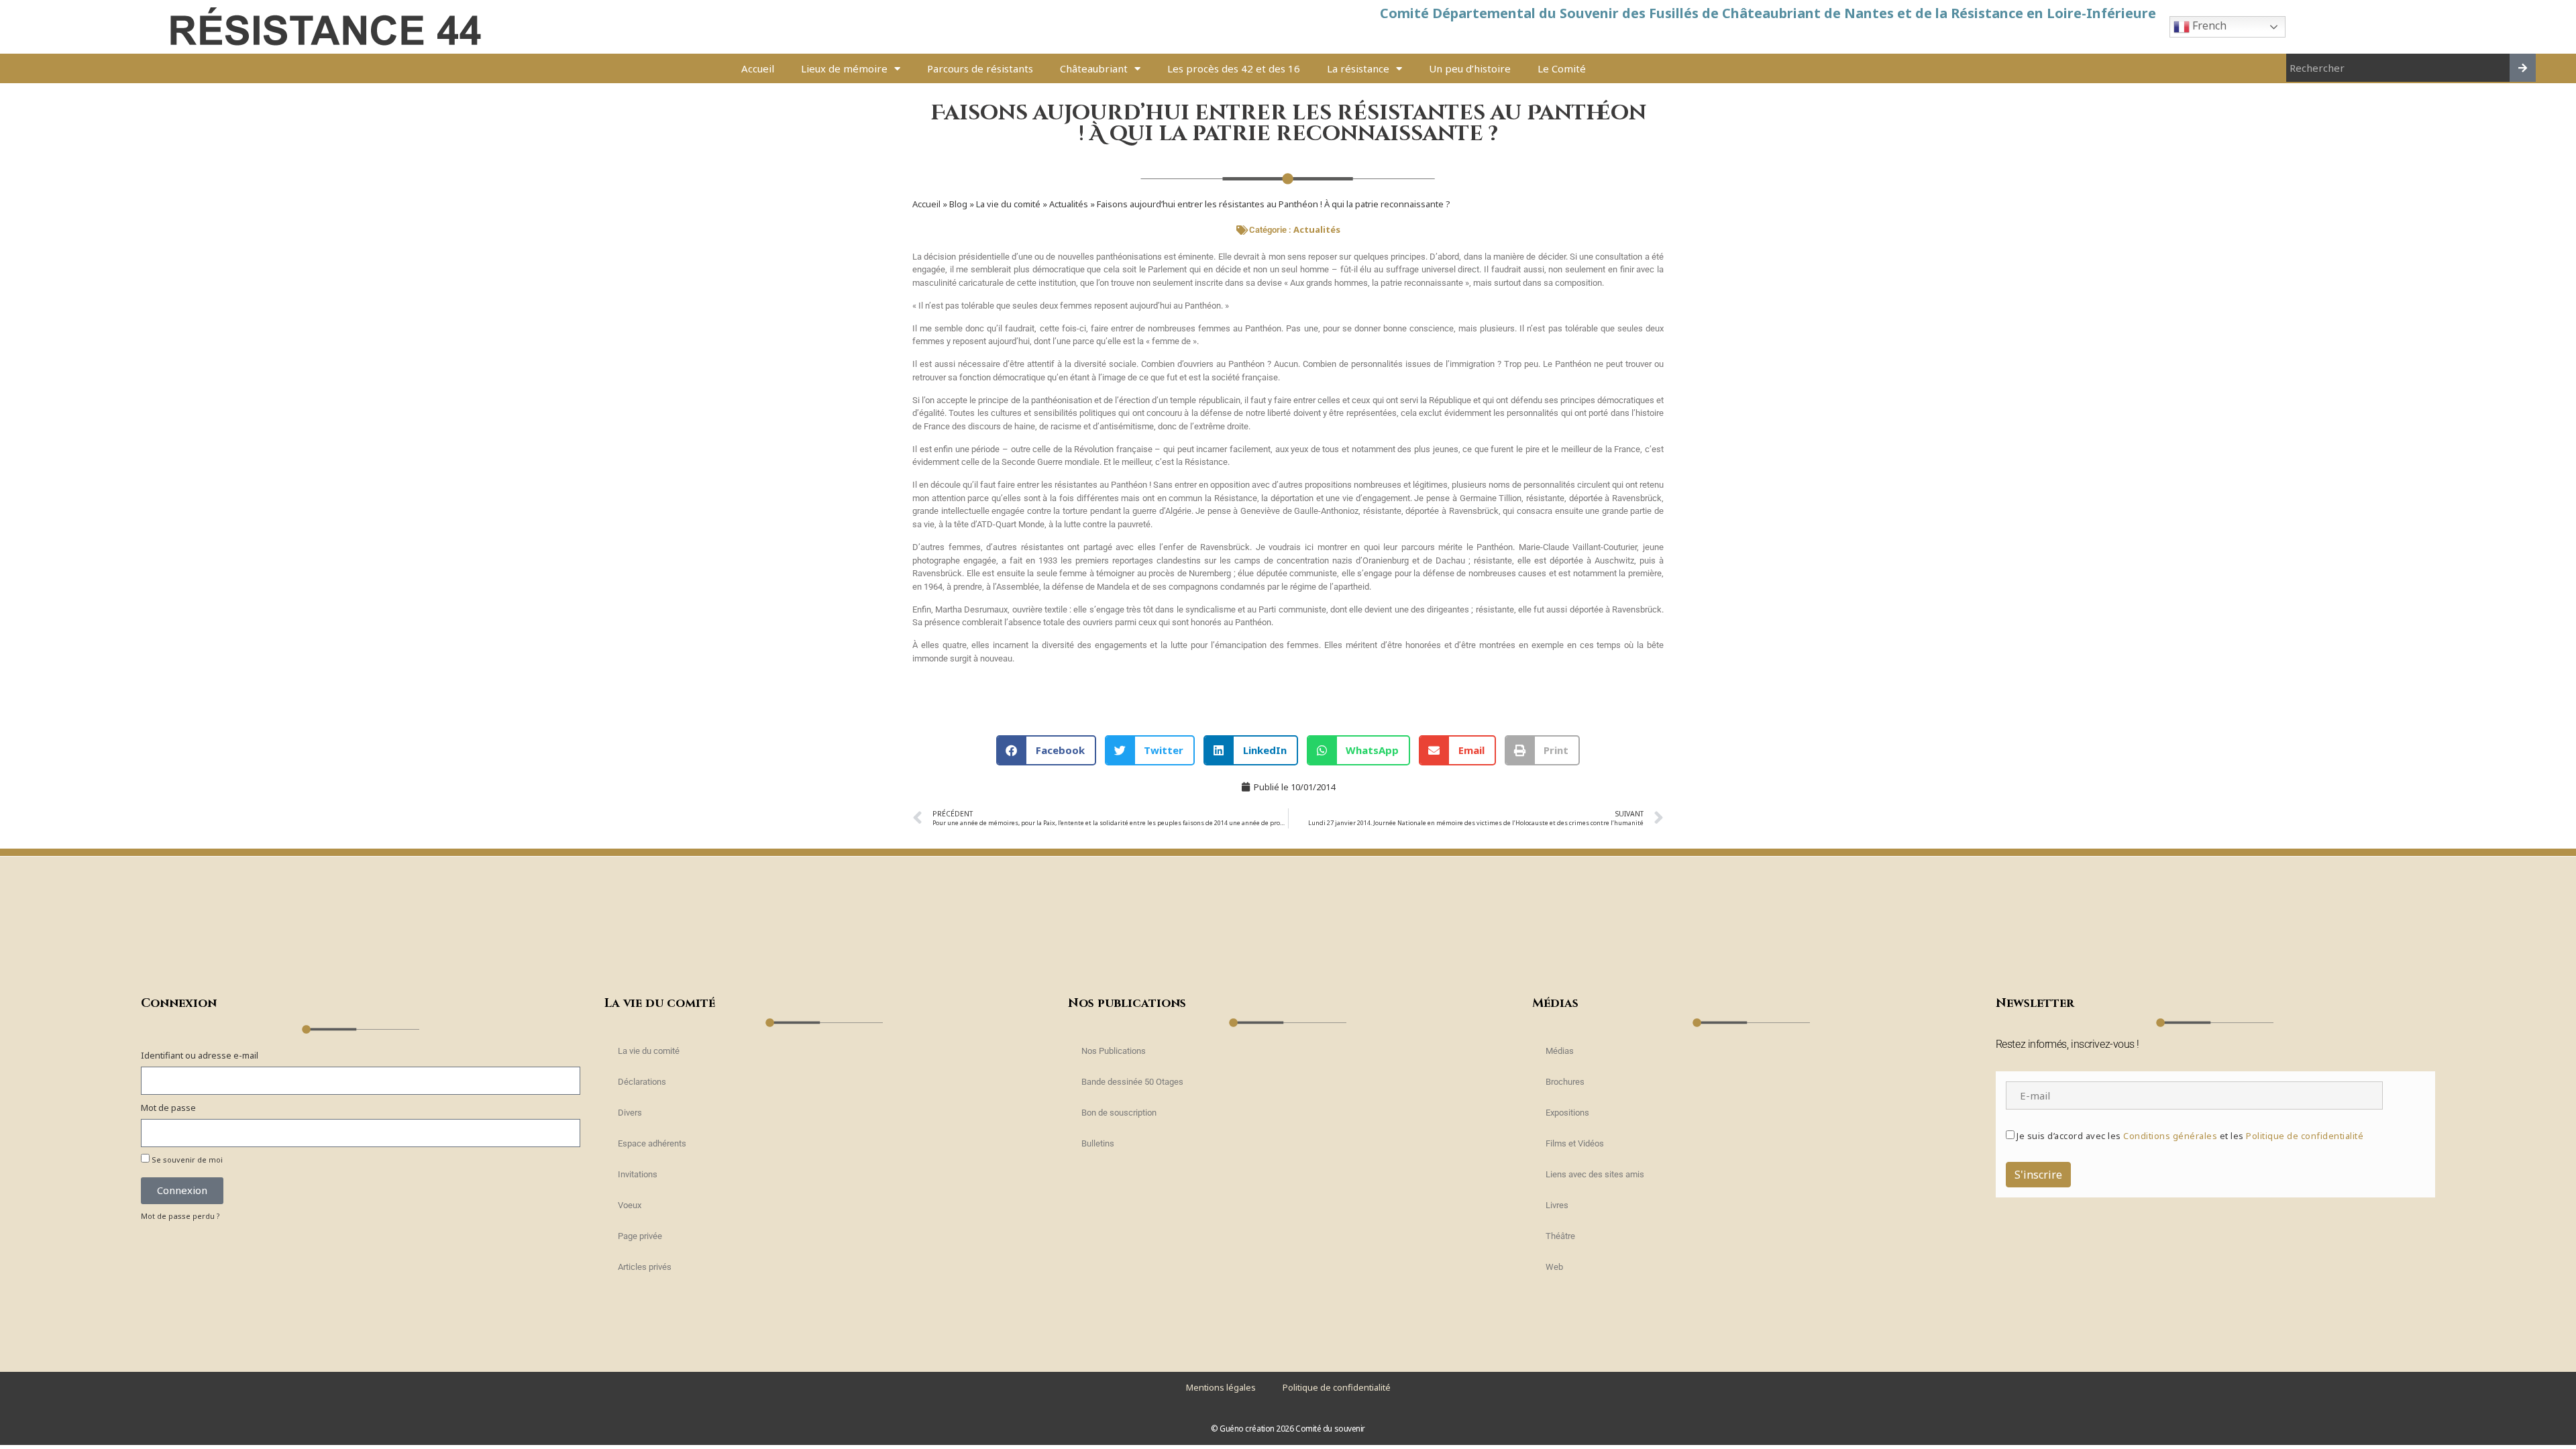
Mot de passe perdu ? (180, 1216)
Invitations (638, 1174)
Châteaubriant (1094, 68)
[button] (1046, 750)
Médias (1560, 1051)
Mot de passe (168, 1108)
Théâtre (1560, 1236)
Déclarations (642, 1082)
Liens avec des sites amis (1595, 1174)
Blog (958, 204)
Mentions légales (1221, 1387)
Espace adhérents (652, 1143)
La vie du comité (1008, 204)
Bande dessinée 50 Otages (1132, 1082)
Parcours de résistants (980, 68)
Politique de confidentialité (2305, 1136)
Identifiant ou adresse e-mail (200, 1055)
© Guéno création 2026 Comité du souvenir (1288, 1429)
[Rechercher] (2523, 68)
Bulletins (1098, 1143)
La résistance (1358, 68)
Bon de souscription (1119, 1113)
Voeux (630, 1205)
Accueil (758, 68)
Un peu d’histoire (1470, 68)
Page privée (640, 1236)
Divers (630, 1113)
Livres (1557, 1205)
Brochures (1565, 1082)
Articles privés (645, 1267)
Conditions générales (2170, 1136)
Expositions (1567, 1113)
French (2208, 25)
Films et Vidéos (1575, 1143)
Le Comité (1562, 68)
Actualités (1069, 204)
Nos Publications (1114, 1051)
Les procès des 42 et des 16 (1234, 68)
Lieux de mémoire (844, 68)
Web (1554, 1267)
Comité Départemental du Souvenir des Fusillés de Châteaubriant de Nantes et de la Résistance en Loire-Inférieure (1768, 13)
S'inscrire (2038, 1175)
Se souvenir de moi (186, 1160)
